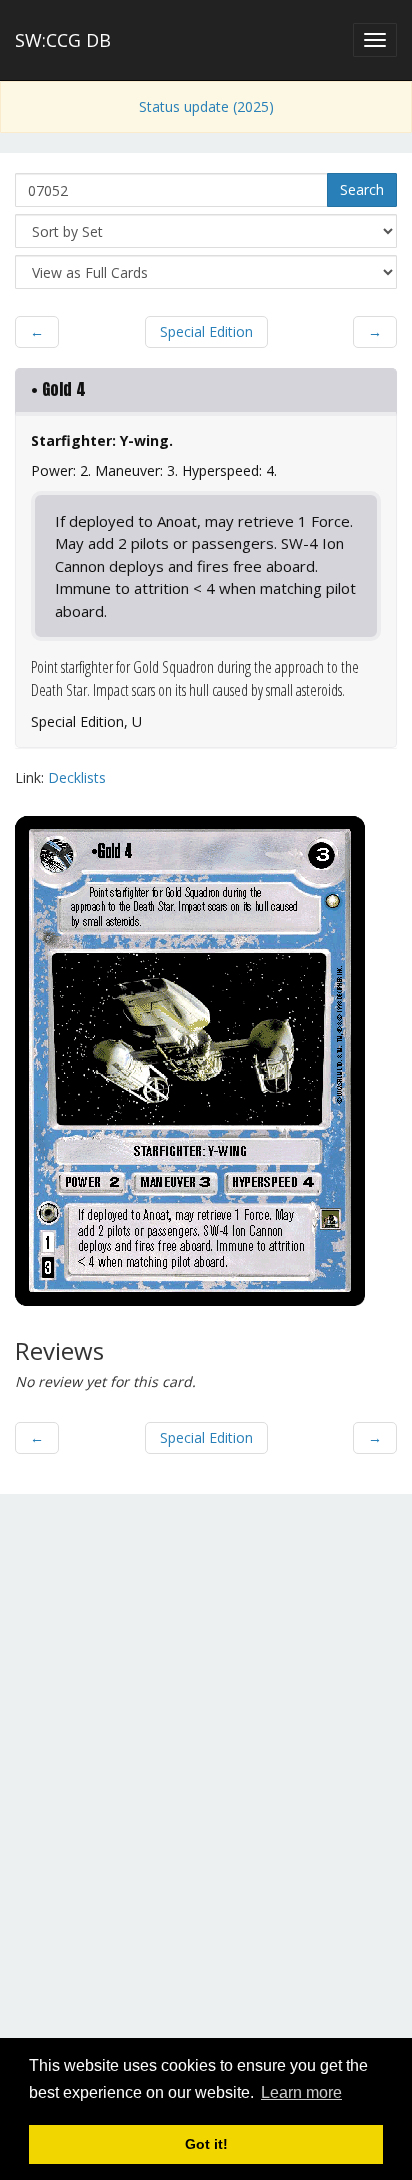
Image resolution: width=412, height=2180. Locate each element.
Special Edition (206, 331)
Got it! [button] (206, 2144)
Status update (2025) (206, 106)
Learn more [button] (301, 2092)
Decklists (77, 777)
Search (362, 189)
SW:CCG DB (63, 40)
